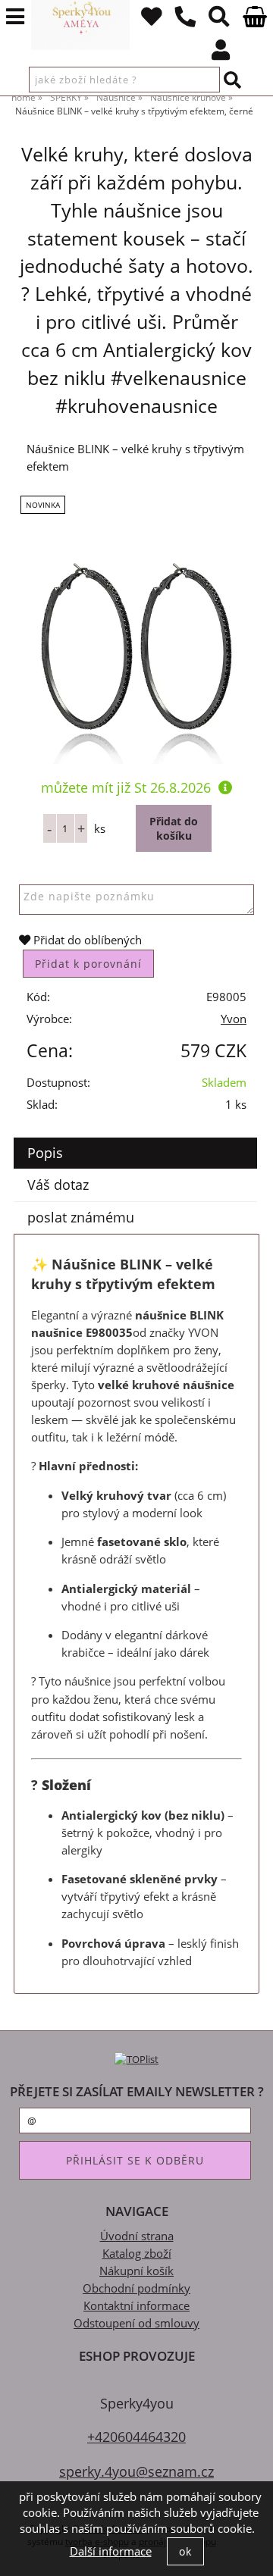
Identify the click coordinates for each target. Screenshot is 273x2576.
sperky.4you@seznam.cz (136, 2471)
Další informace (111, 2551)
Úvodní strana (137, 2236)
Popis (45, 1153)
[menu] (16, 17)
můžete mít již (126, 787)
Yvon (234, 1019)
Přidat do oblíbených (86, 940)
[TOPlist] (136, 2059)
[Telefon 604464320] (185, 20)
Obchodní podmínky (136, 2288)
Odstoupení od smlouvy (136, 2323)
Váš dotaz (58, 1185)
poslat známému (81, 1217)
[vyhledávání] (220, 20)
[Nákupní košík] (254, 23)
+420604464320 (136, 2436)
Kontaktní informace (136, 2306)
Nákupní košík (136, 2271)
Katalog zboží (137, 2254)
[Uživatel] (152, 20)
